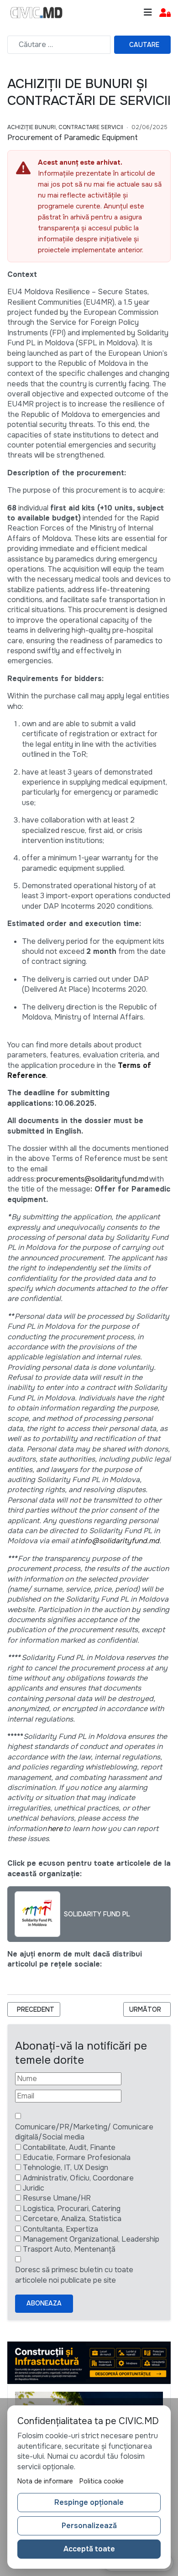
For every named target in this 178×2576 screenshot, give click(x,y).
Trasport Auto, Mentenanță (69, 2249)
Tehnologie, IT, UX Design (65, 2167)
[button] (165, 13)
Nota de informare (45, 2481)
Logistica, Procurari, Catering (72, 2209)
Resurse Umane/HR (57, 2198)
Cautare (144, 45)
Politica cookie (102, 2481)
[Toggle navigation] (148, 13)
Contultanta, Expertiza (60, 2229)
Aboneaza (44, 2303)
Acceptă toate (89, 2549)
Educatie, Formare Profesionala (77, 2157)
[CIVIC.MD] (37, 13)
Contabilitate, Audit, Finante (69, 2147)
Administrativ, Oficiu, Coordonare (78, 2178)
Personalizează (89, 2526)
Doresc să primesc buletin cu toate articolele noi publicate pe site (74, 2275)
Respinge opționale (89, 2502)
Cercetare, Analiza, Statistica (72, 2219)
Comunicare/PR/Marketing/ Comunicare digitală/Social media (84, 2132)
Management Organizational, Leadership (91, 2239)
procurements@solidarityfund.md (92, 1179)
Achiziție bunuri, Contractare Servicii (65, 127)
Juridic (34, 2188)
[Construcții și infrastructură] (89, 2362)
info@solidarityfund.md (119, 1541)
